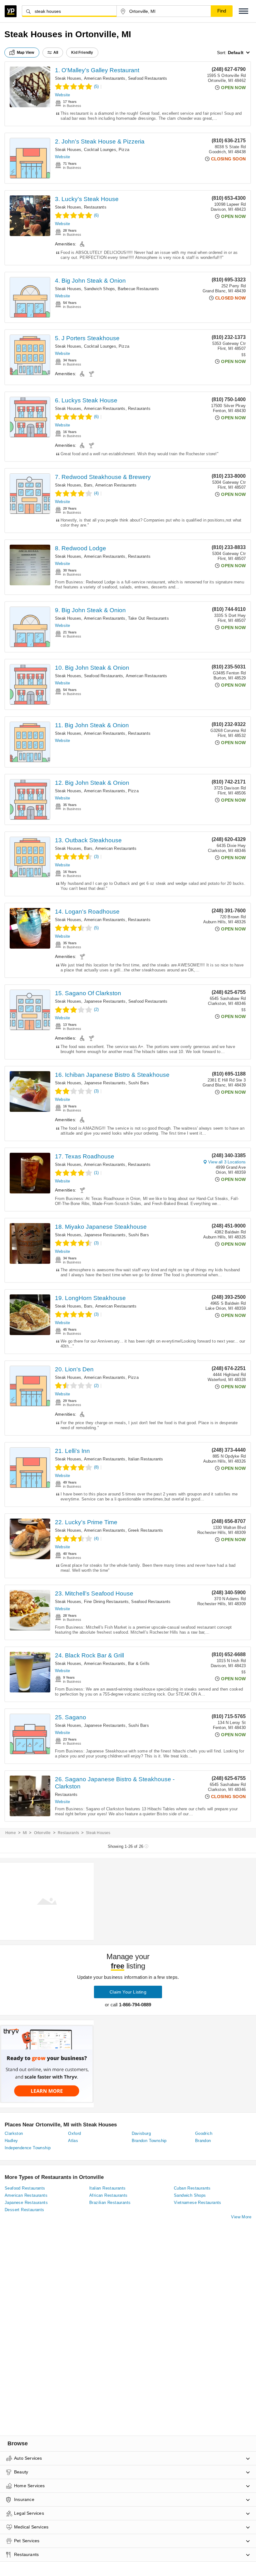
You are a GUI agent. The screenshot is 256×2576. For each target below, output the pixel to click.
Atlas (73, 2141)
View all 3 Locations (227, 1162)
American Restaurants (105, 78)
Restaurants (95, 207)
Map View (26, 53)
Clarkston (14, 2133)
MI (25, 1833)
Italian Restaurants (146, 1459)
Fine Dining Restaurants (106, 1602)
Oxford (74, 2133)
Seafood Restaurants (148, 78)
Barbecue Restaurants (138, 289)
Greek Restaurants (145, 1530)
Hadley (11, 2141)
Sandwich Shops (100, 289)
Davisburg (141, 2133)
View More (241, 2217)
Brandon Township (149, 2141)
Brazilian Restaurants (110, 2203)
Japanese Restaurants (105, 1001)
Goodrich (204, 2133)
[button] (244, 11)
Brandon (203, 2141)
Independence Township (28, 2148)
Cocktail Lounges (100, 150)
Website (62, 95)
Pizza (124, 150)
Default (236, 53)
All (56, 53)
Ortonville (42, 1833)
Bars (88, 485)
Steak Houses (68, 78)
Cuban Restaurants (192, 2188)
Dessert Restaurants (25, 2210)
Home (11, 1833)
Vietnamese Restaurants (198, 2203)
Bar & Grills (139, 1664)
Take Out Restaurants (148, 618)
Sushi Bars (139, 1083)
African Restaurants (108, 2195)
